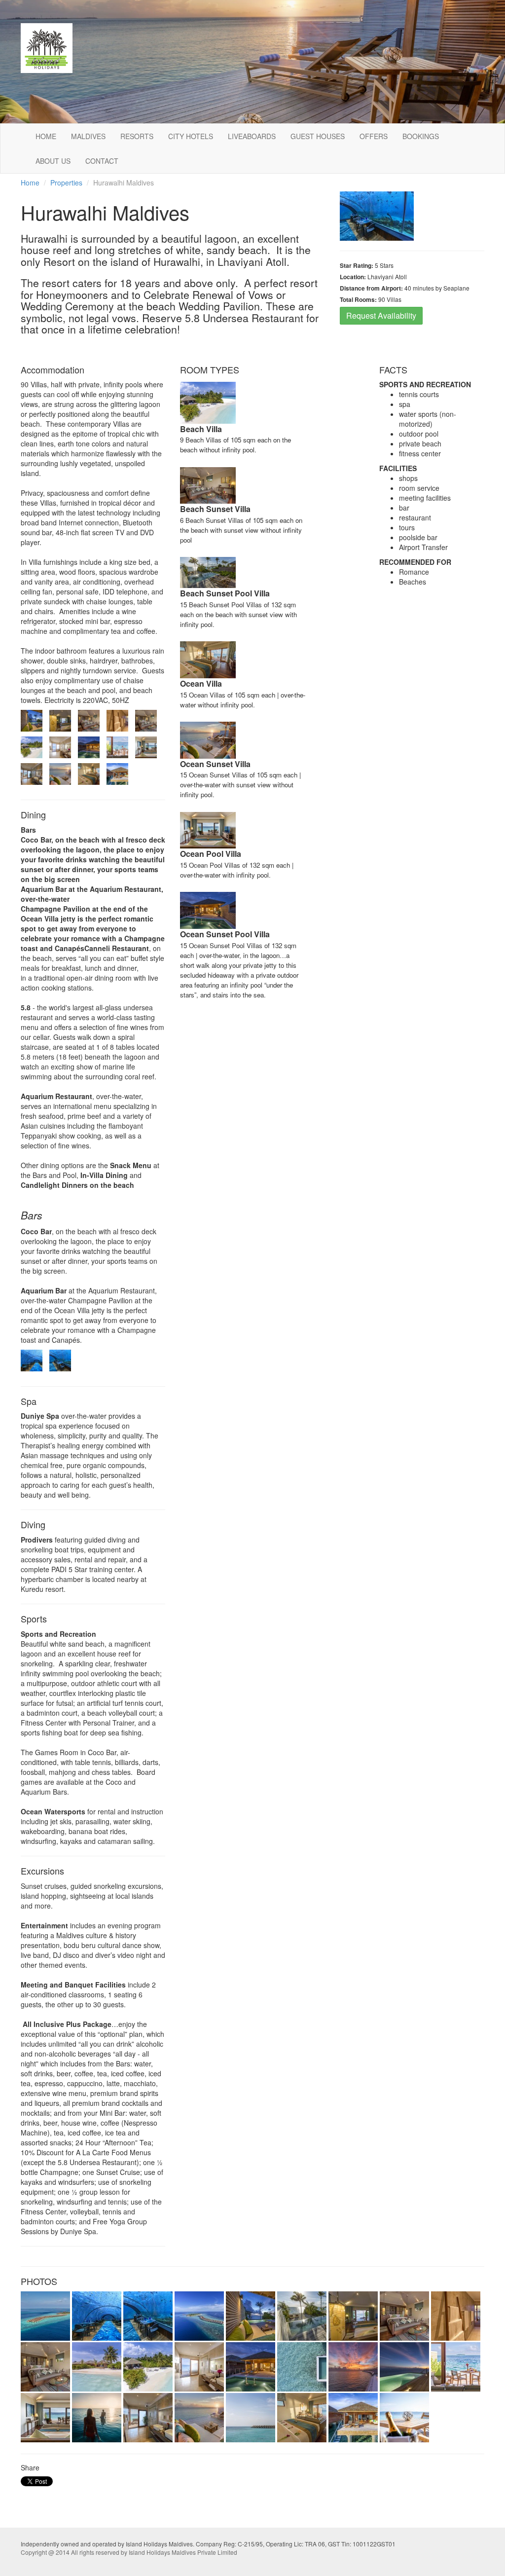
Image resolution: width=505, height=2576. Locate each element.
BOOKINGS (421, 136)
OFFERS (374, 136)
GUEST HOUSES (318, 136)
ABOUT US (53, 161)
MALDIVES (88, 136)
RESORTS (137, 136)
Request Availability (381, 315)
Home (30, 183)
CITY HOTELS (191, 136)
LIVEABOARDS (252, 136)
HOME (46, 136)
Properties (66, 183)
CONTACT (102, 161)
